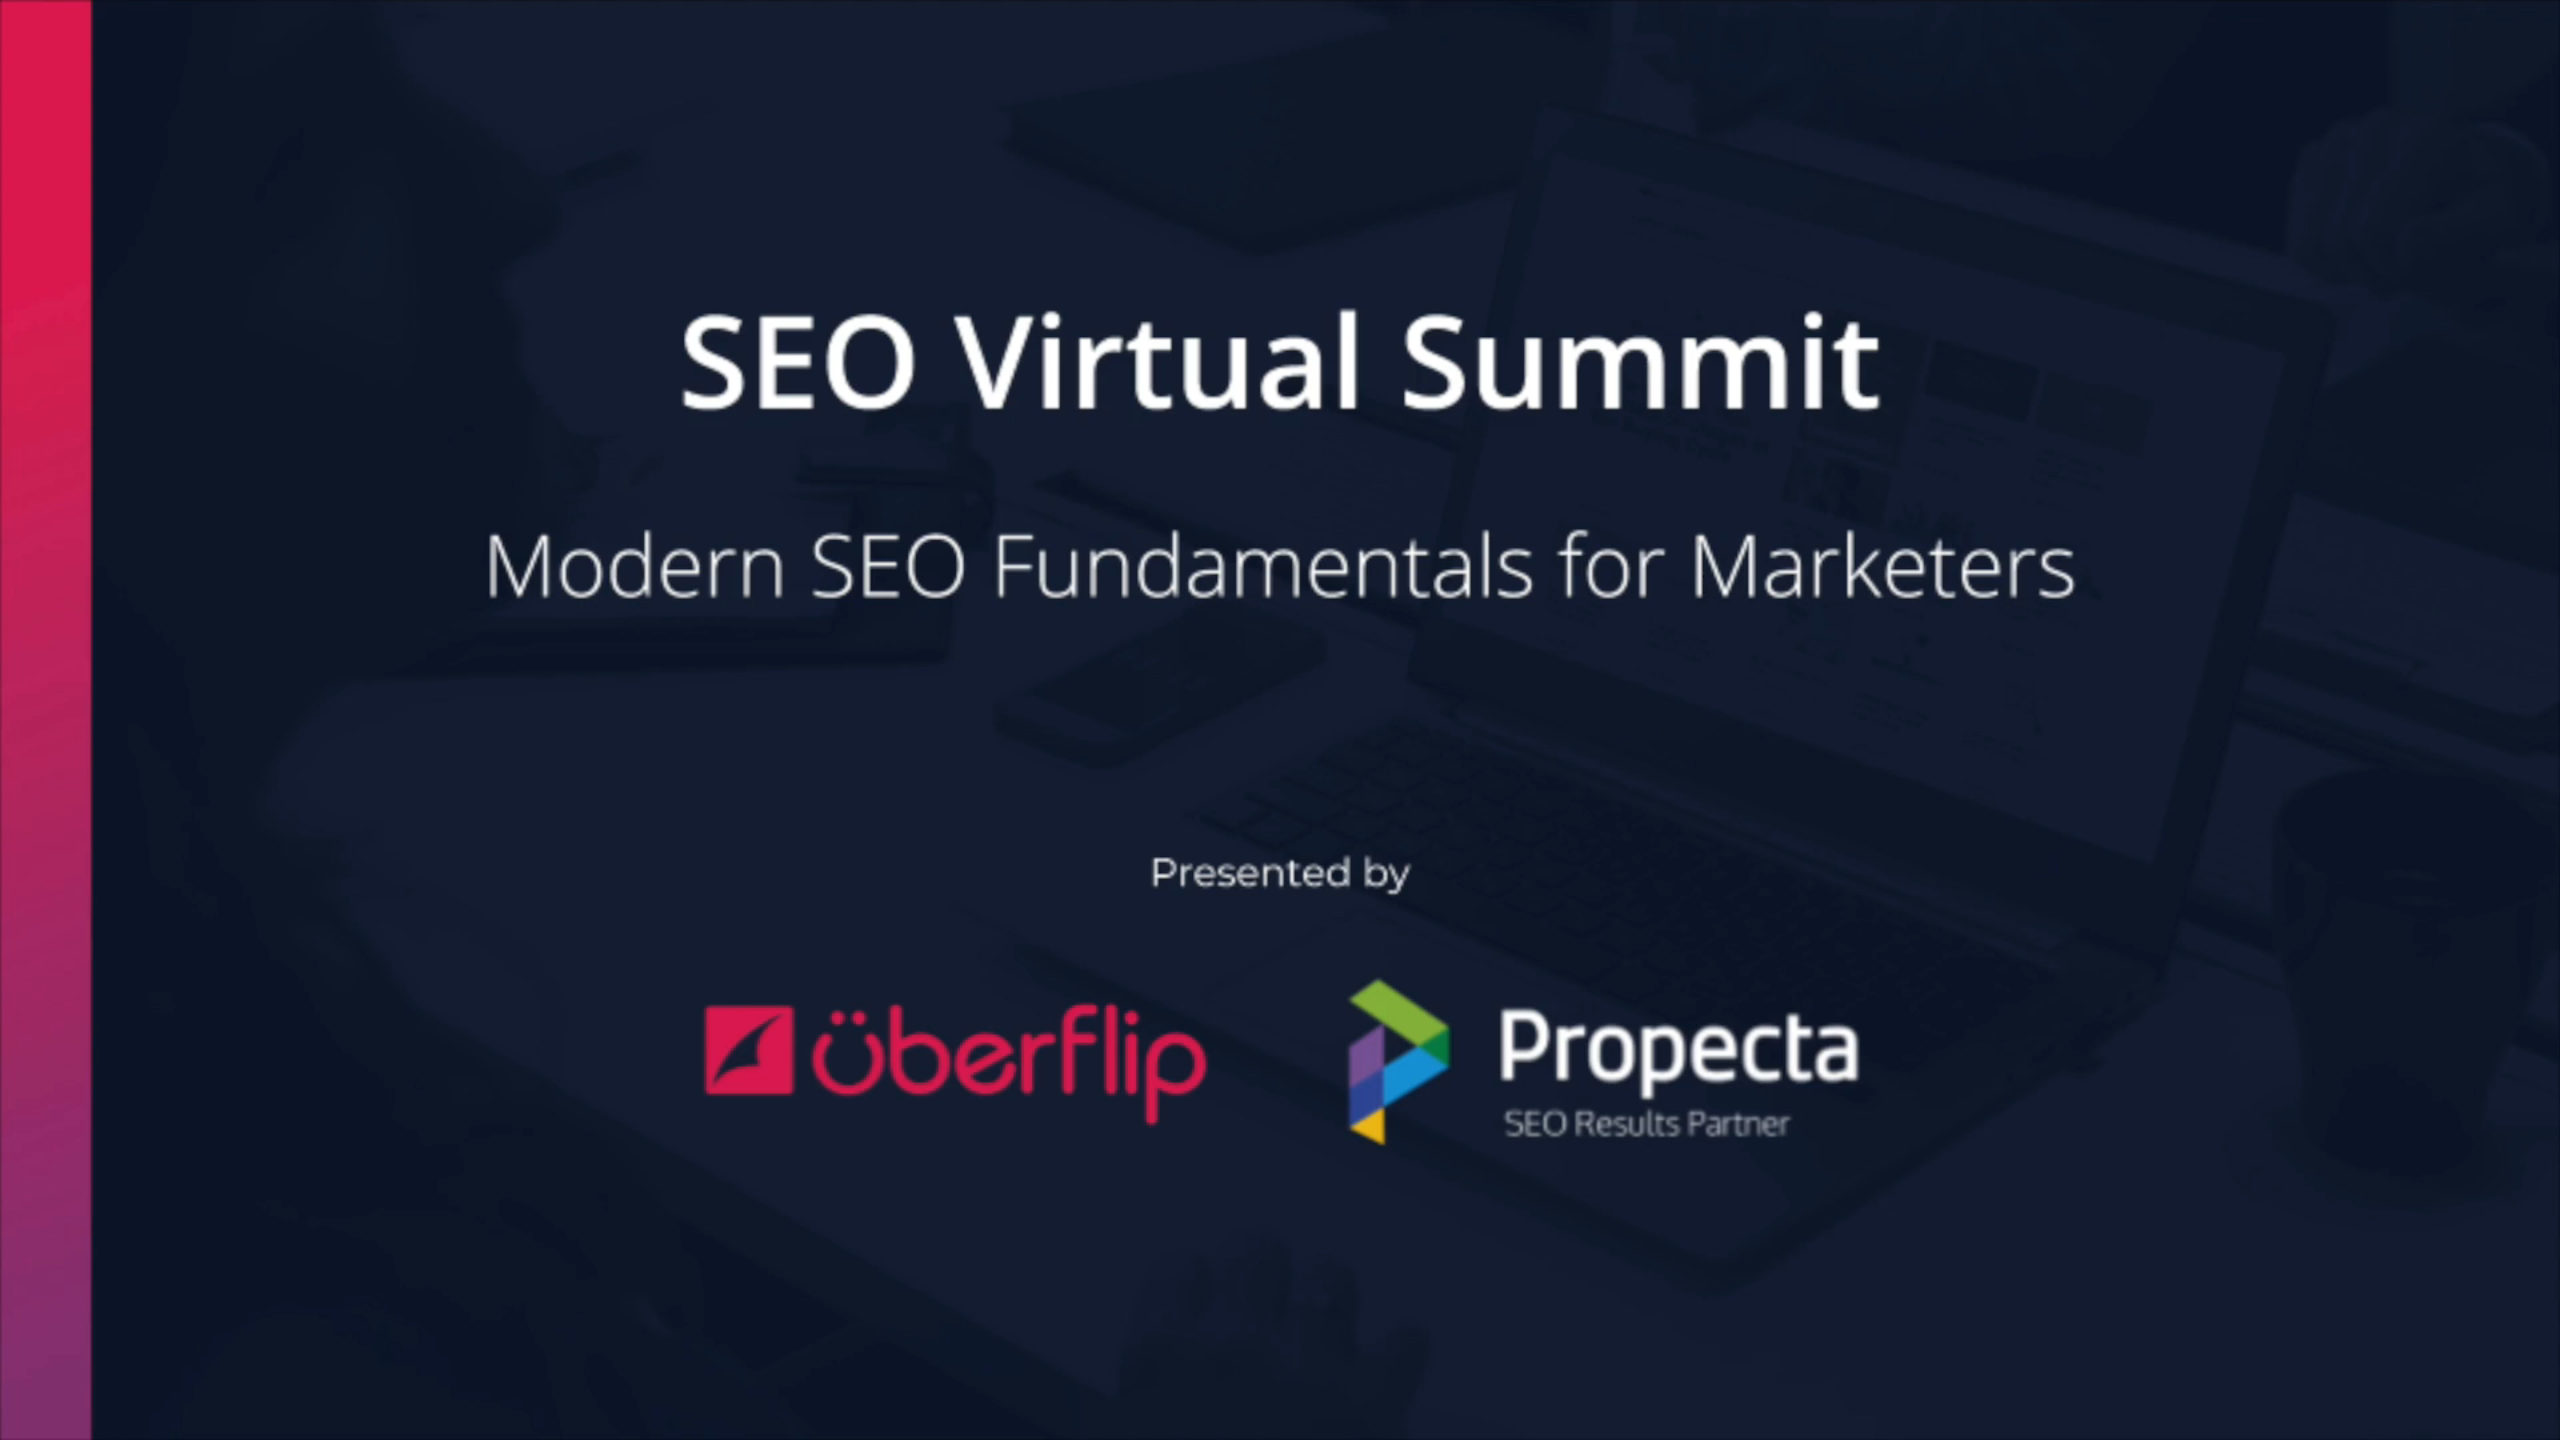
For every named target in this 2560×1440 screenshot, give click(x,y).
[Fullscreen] (2534, 1418)
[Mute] (2430, 1418)
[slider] (1261, 1418)
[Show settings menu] (2482, 1418)
